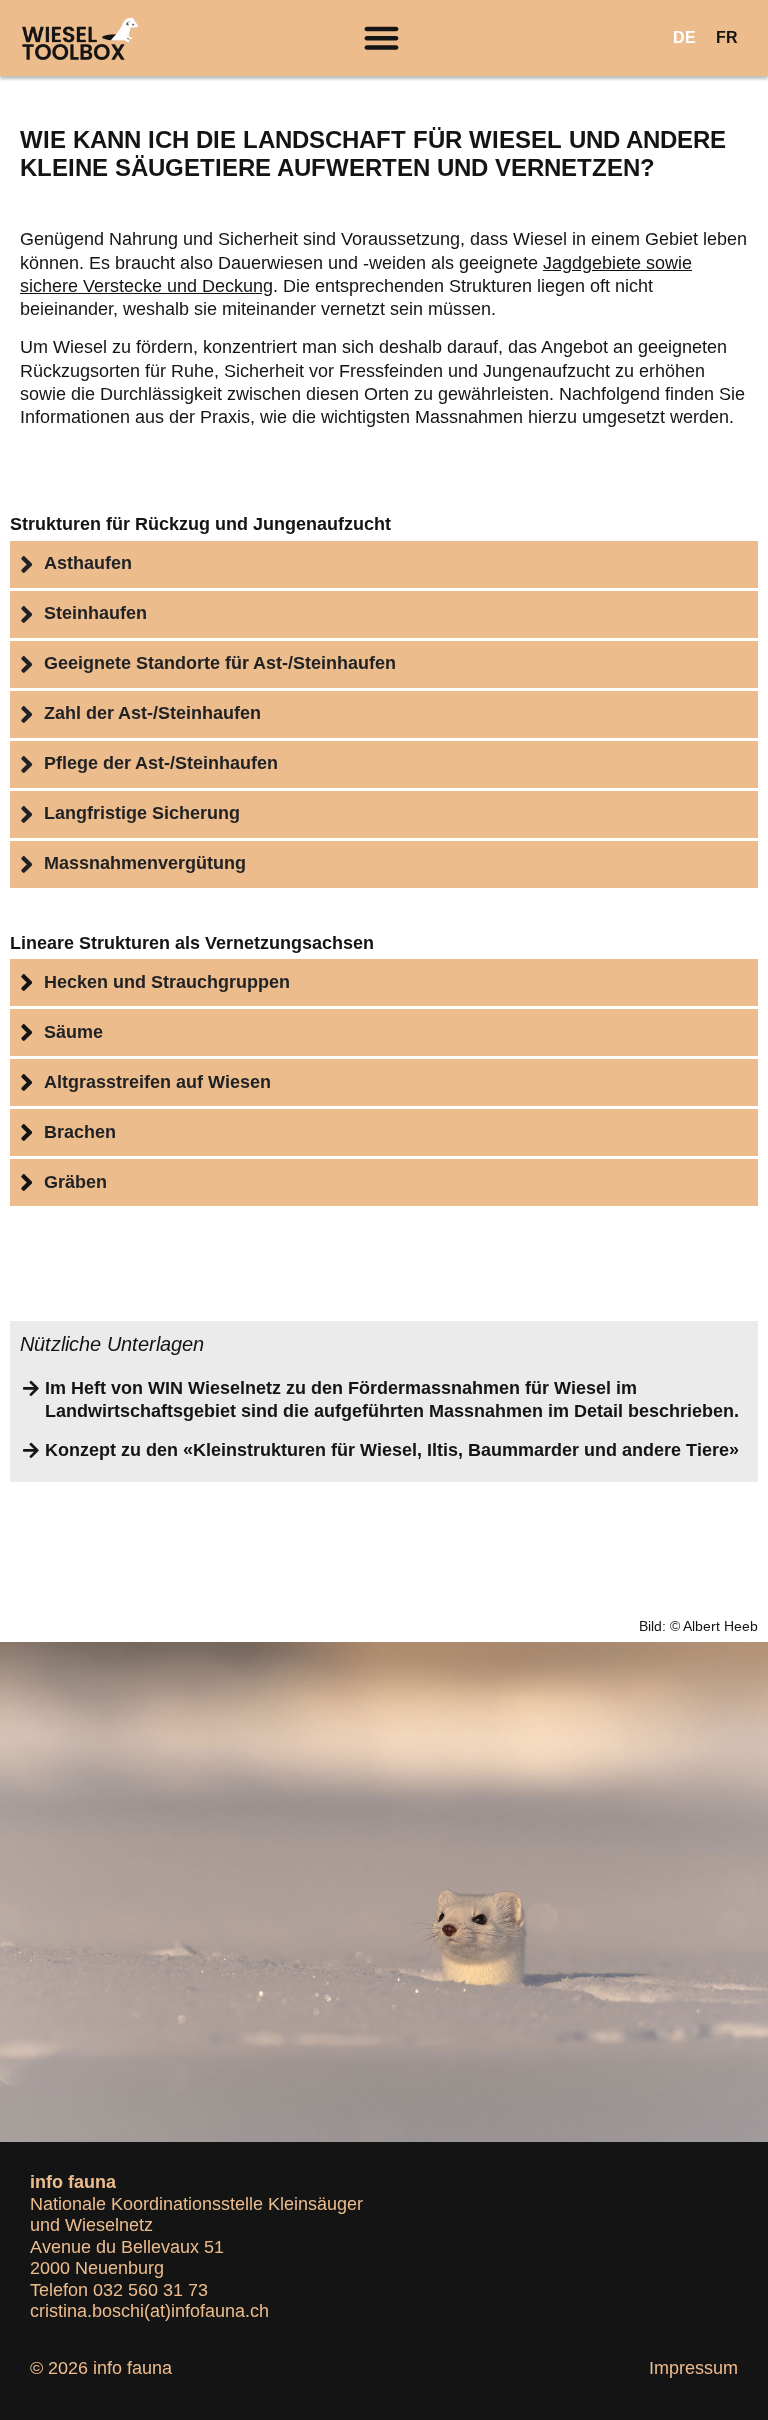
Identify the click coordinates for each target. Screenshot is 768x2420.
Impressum (693, 2368)
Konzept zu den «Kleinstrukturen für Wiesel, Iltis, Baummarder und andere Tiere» (392, 1450)
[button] (382, 38)
